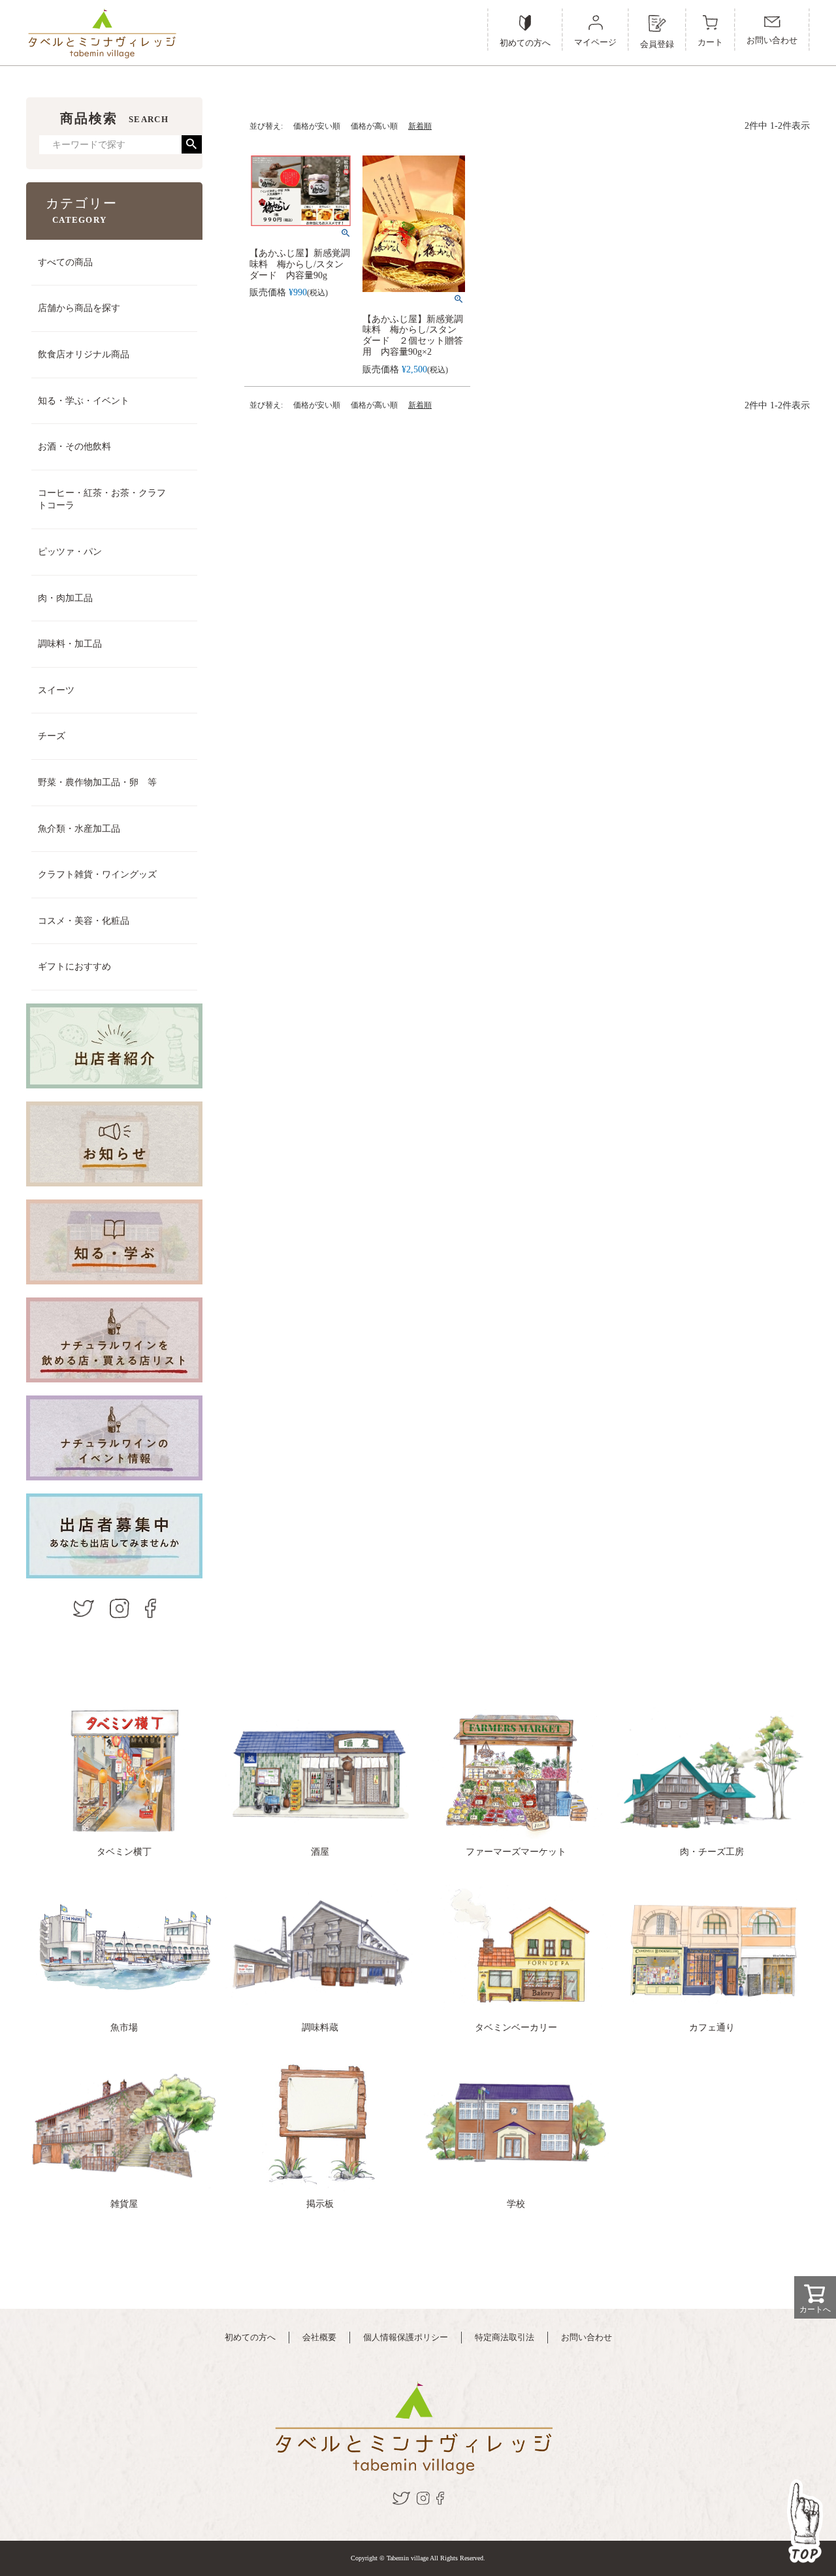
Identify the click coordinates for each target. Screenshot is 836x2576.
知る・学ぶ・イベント (84, 401)
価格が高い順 (374, 126)
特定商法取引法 (505, 2337)
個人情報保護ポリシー (406, 2337)
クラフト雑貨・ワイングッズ (97, 874)
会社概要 (319, 2337)
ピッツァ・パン (70, 552)
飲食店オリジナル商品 (84, 354)
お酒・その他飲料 (74, 447)
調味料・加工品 (70, 644)
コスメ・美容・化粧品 (84, 921)
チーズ (52, 736)
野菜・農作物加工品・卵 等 (97, 782)
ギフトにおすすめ (74, 967)
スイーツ (56, 690)
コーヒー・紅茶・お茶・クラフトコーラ (102, 499)
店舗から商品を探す (79, 308)
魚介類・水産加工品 (79, 829)
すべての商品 (65, 262)
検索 (192, 144)
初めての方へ (250, 2337)
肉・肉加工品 (65, 598)
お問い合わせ (587, 2337)
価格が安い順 (317, 126)
